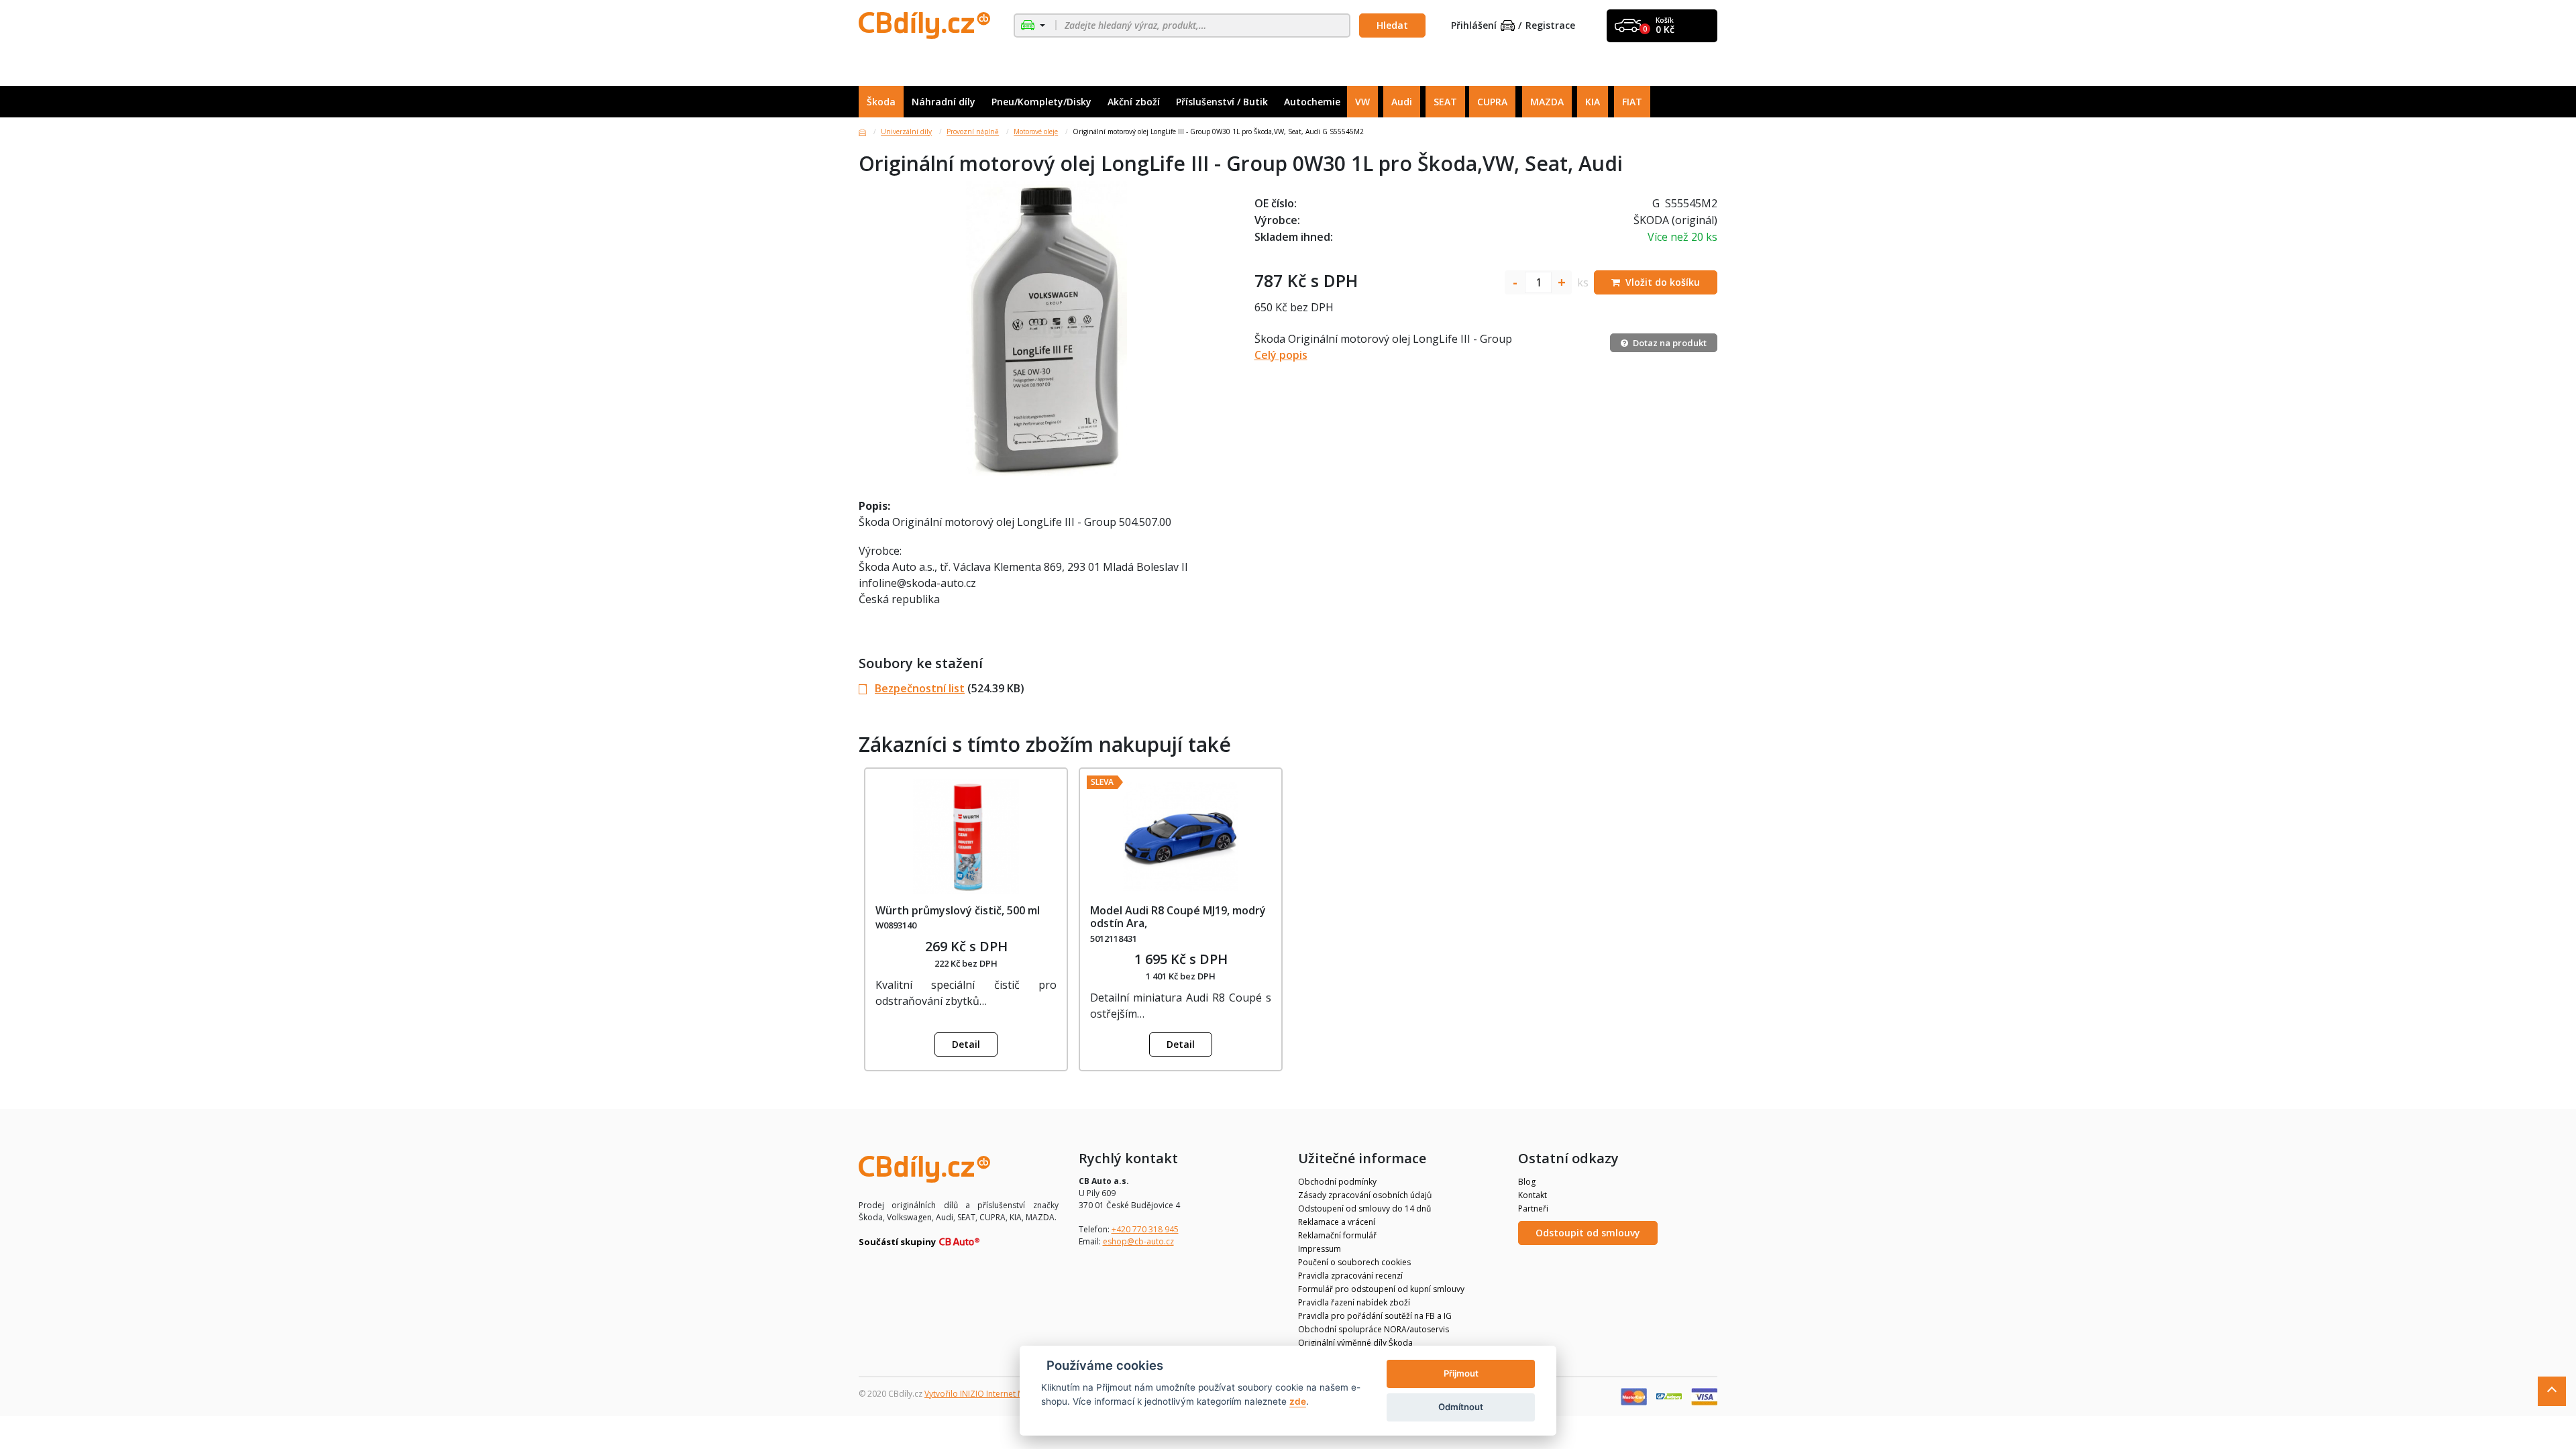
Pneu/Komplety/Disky (1041, 102)
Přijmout (1461, 1373)
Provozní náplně (973, 131)
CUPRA (1492, 102)
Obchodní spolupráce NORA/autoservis (1374, 1329)
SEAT (1445, 102)
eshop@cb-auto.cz (1138, 1241)
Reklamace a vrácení (1337, 1222)
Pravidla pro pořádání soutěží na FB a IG (1375, 1316)
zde (1298, 1401)
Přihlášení (1474, 26)
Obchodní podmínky (1337, 1182)
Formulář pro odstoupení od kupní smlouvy (1381, 1289)
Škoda (881, 102)
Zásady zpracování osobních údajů (1365, 1195)
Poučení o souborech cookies (1354, 1262)
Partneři (1533, 1209)
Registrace (1550, 26)
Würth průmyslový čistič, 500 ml (958, 910)
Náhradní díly (944, 102)
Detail (966, 1044)
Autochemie (1312, 102)
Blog (1527, 1182)
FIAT (1632, 102)
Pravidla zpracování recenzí (1350, 1276)
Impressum (1320, 1249)
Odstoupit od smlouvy (1588, 1233)
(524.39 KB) (950, 688)
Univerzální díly (906, 131)
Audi (1402, 102)
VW (1362, 102)
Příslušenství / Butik (1222, 102)
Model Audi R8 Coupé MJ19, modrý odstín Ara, (1178, 917)
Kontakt (1533, 1195)
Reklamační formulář (1337, 1235)
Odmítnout (1461, 1407)
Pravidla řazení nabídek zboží (1354, 1302)
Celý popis (1281, 355)
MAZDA (1547, 102)
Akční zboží (1134, 102)
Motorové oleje (1036, 131)
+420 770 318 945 (1145, 1229)
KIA (1593, 102)
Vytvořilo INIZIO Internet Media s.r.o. (993, 1394)
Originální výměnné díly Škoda (1355, 1343)
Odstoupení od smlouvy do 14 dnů (1364, 1209)
